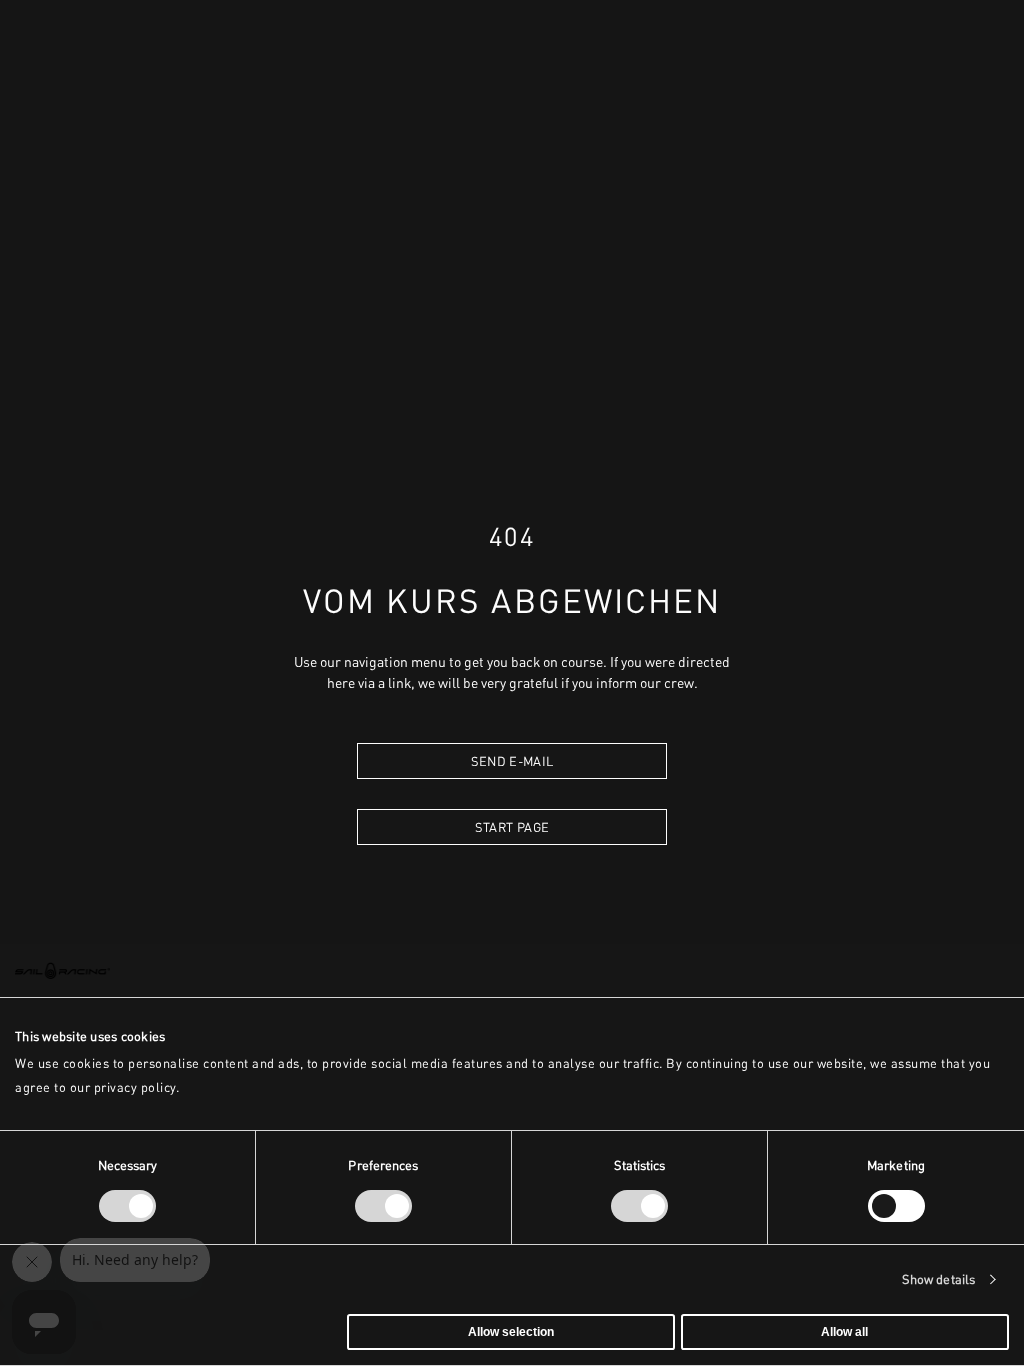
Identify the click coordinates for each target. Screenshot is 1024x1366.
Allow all (844, 1332)
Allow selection (511, 1332)
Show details (938, 1279)
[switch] (383, 1206)
